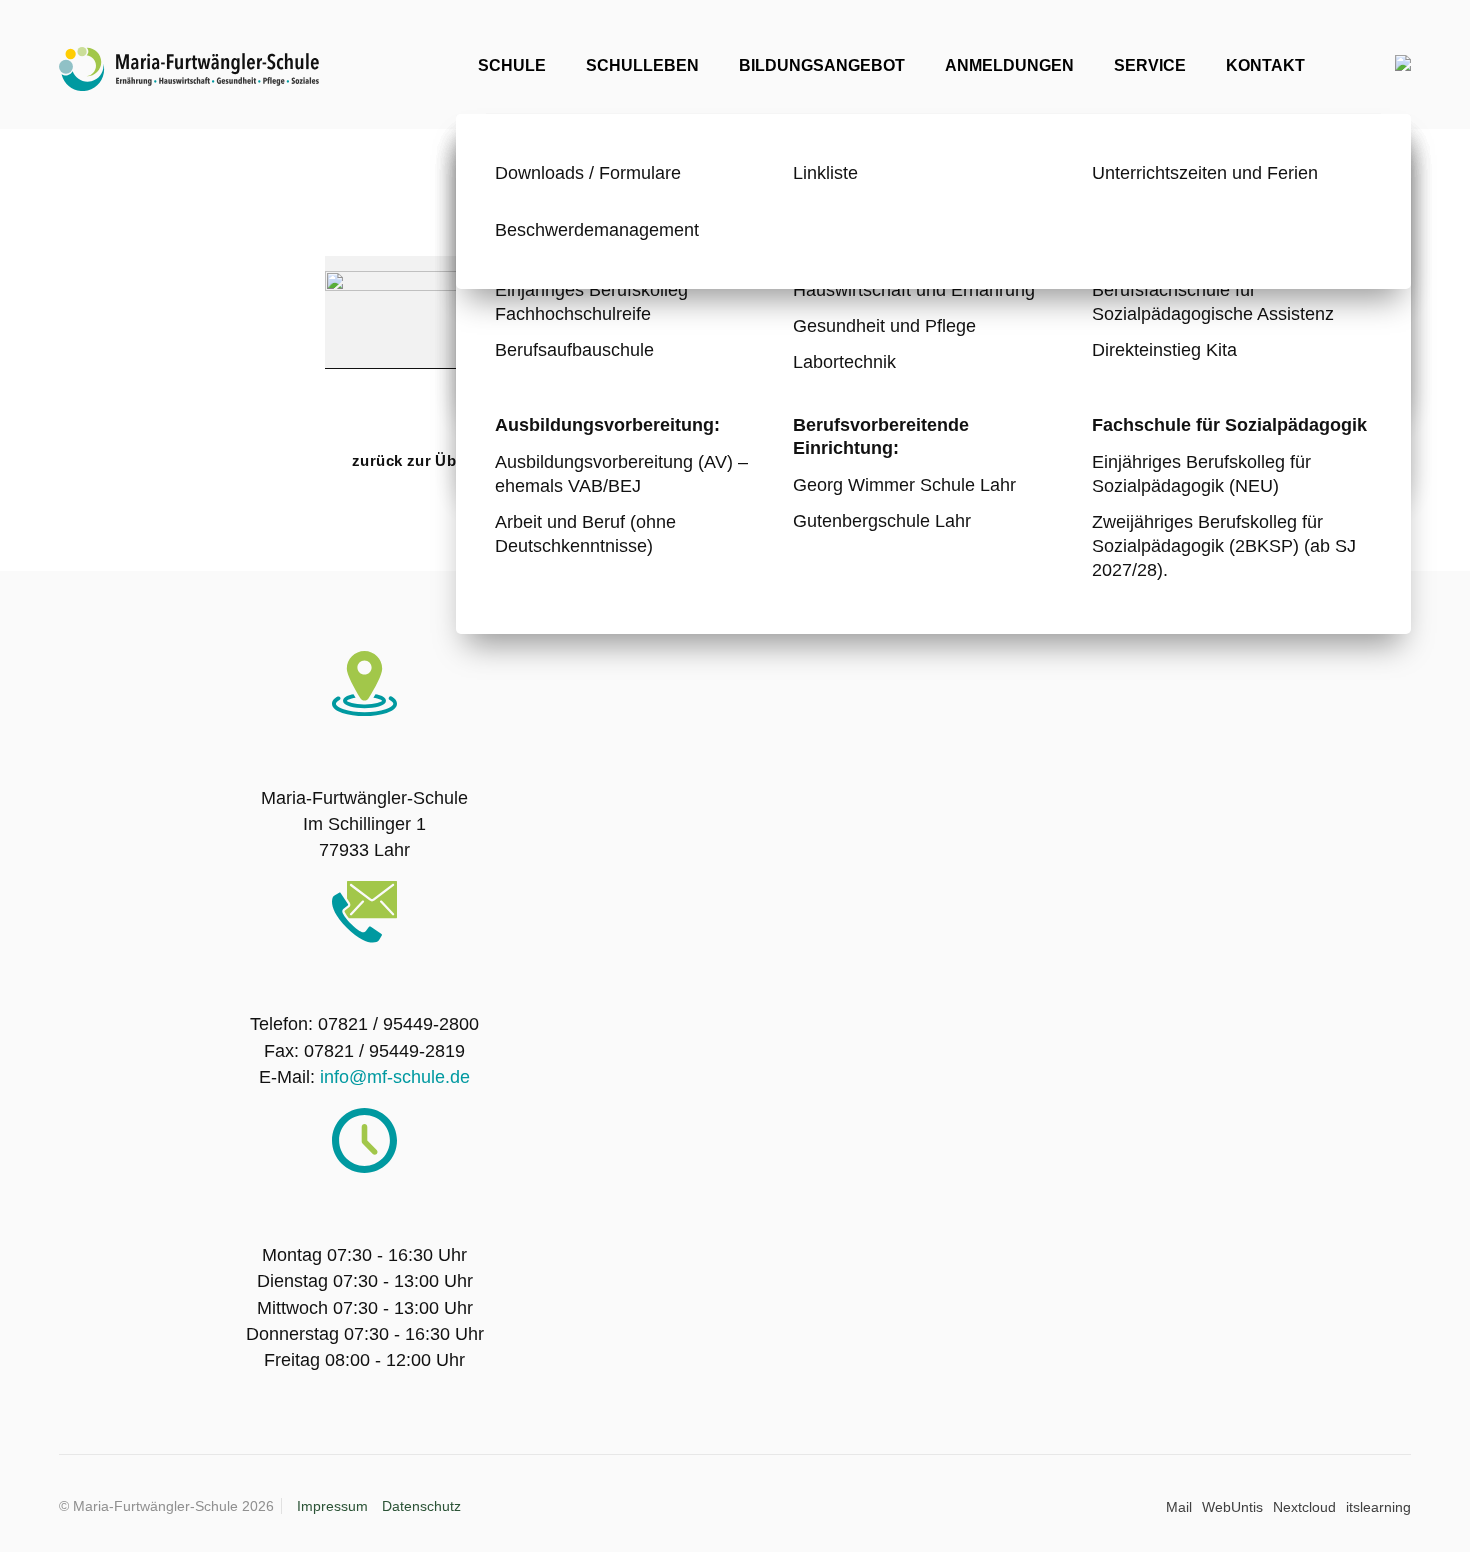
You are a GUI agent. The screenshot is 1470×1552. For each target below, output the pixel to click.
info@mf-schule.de (395, 1077)
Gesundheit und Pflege (884, 325)
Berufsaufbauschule (574, 349)
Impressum (332, 1506)
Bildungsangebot (822, 65)
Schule (512, 65)
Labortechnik (844, 361)
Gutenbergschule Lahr (882, 520)
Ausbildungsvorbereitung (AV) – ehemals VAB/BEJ (621, 473)
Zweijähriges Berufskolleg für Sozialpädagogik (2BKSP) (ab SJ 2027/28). (1224, 545)
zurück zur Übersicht (429, 460)
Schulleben (642, 65)
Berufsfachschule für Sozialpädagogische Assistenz (1213, 301)
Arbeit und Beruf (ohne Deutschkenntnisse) (585, 533)
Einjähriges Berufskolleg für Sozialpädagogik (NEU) (1201, 473)
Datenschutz (421, 1506)
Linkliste (825, 172)
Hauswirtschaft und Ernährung (914, 289)
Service (1150, 65)
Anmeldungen (1009, 65)
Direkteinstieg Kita (1164, 349)
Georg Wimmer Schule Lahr (904, 484)
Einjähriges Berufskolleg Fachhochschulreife (591, 301)
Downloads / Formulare (588, 172)
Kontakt (1265, 65)
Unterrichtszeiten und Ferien (1205, 172)
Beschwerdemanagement (597, 229)
